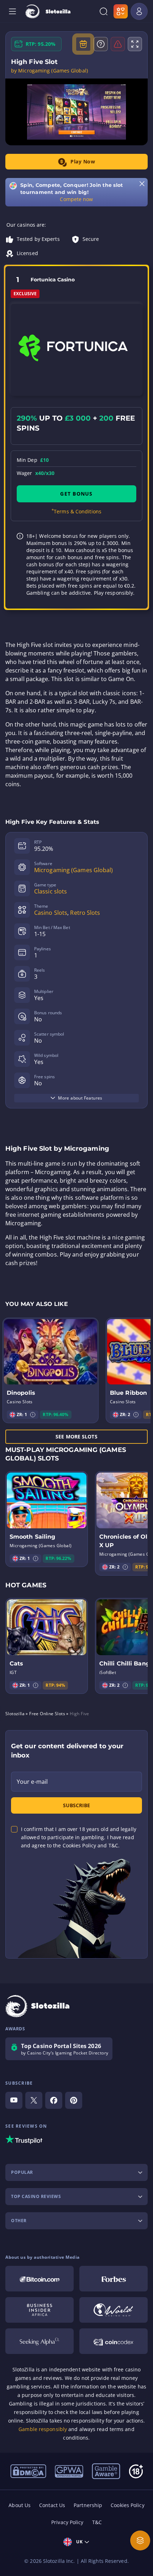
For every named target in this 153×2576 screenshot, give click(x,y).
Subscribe (76, 1805)
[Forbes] (114, 2279)
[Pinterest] (74, 2100)
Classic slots (51, 891)
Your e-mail (32, 1782)
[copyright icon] (114, 2310)
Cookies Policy (127, 2505)
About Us (20, 2505)
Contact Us (52, 2505)
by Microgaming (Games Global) (49, 71)
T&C (97, 2522)
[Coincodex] (114, 2341)
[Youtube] (14, 2100)
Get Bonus (76, 494)
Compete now (76, 199)
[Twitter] (34, 2100)
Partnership (88, 2505)
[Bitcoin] (39, 2279)
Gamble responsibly (43, 2429)
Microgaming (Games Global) (74, 870)
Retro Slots (85, 913)
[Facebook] (54, 2100)
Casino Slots (51, 913)
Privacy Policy (67, 2522)
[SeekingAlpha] (39, 2341)
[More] (140, 2540)
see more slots (76, 1436)
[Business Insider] (39, 2310)
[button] (33, 1415)
